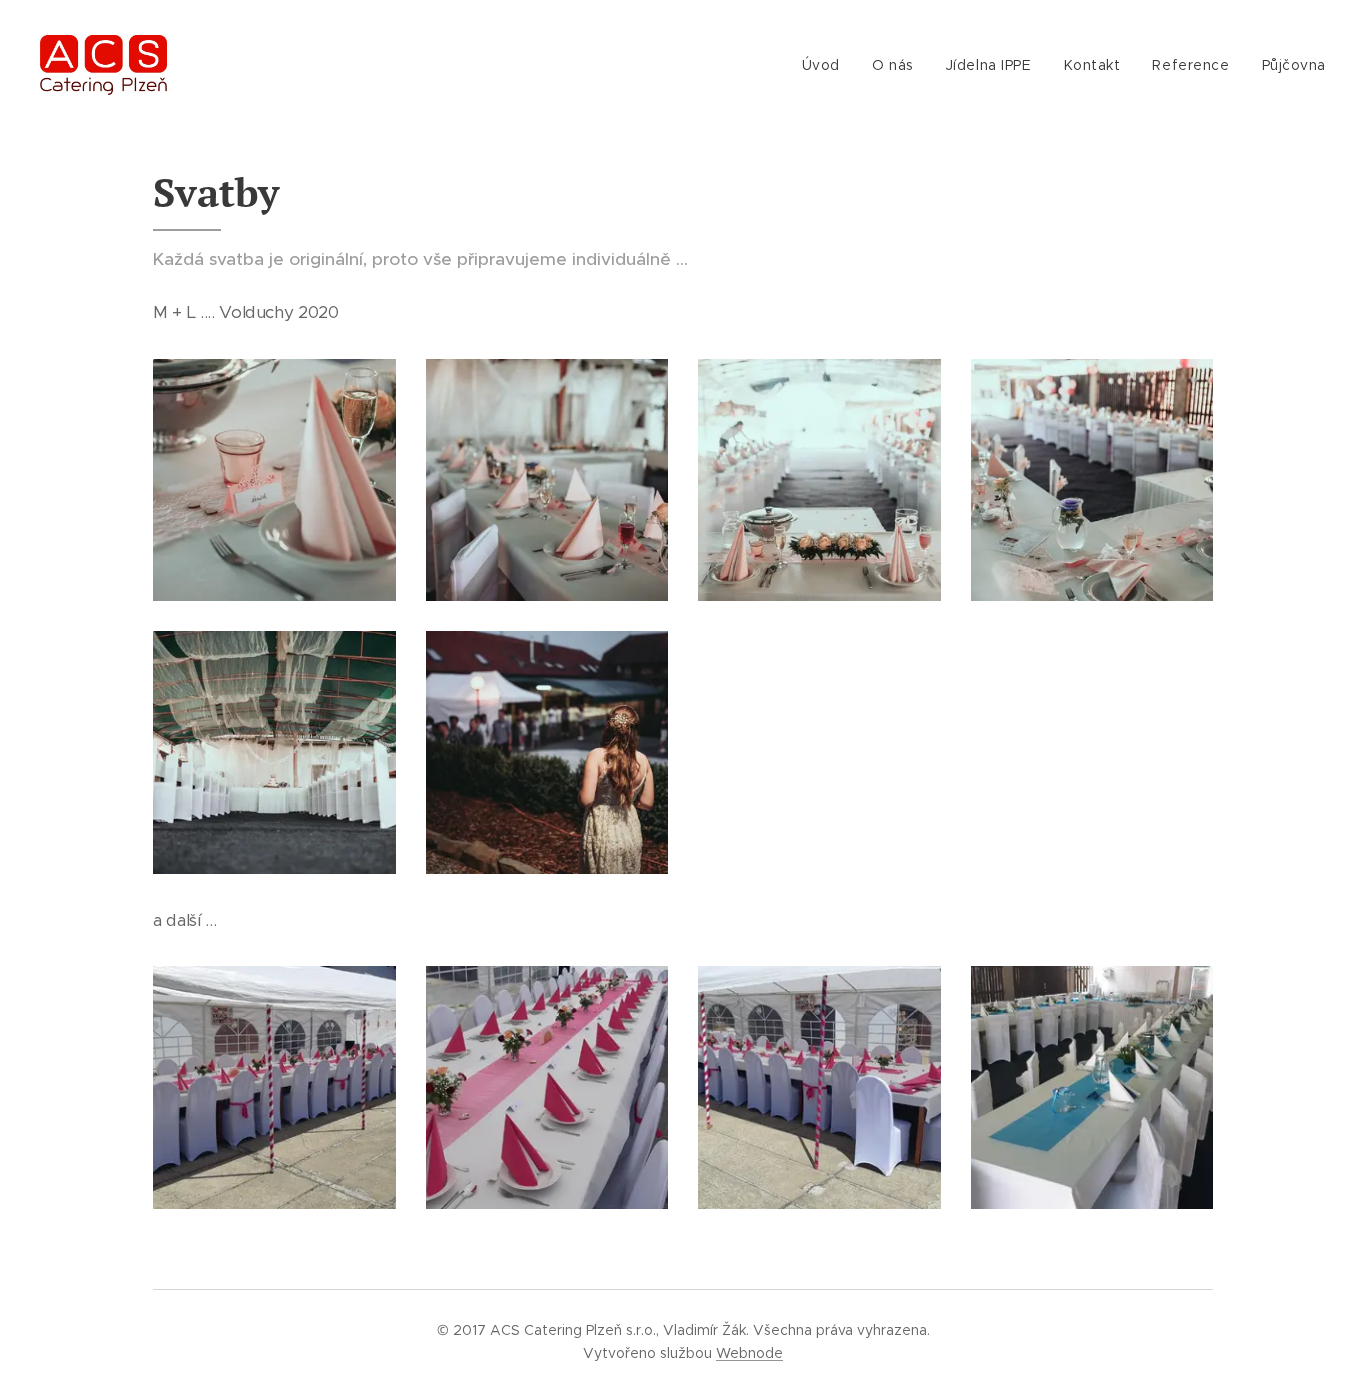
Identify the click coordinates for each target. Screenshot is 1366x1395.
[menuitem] (826, 65)
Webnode (749, 1353)
